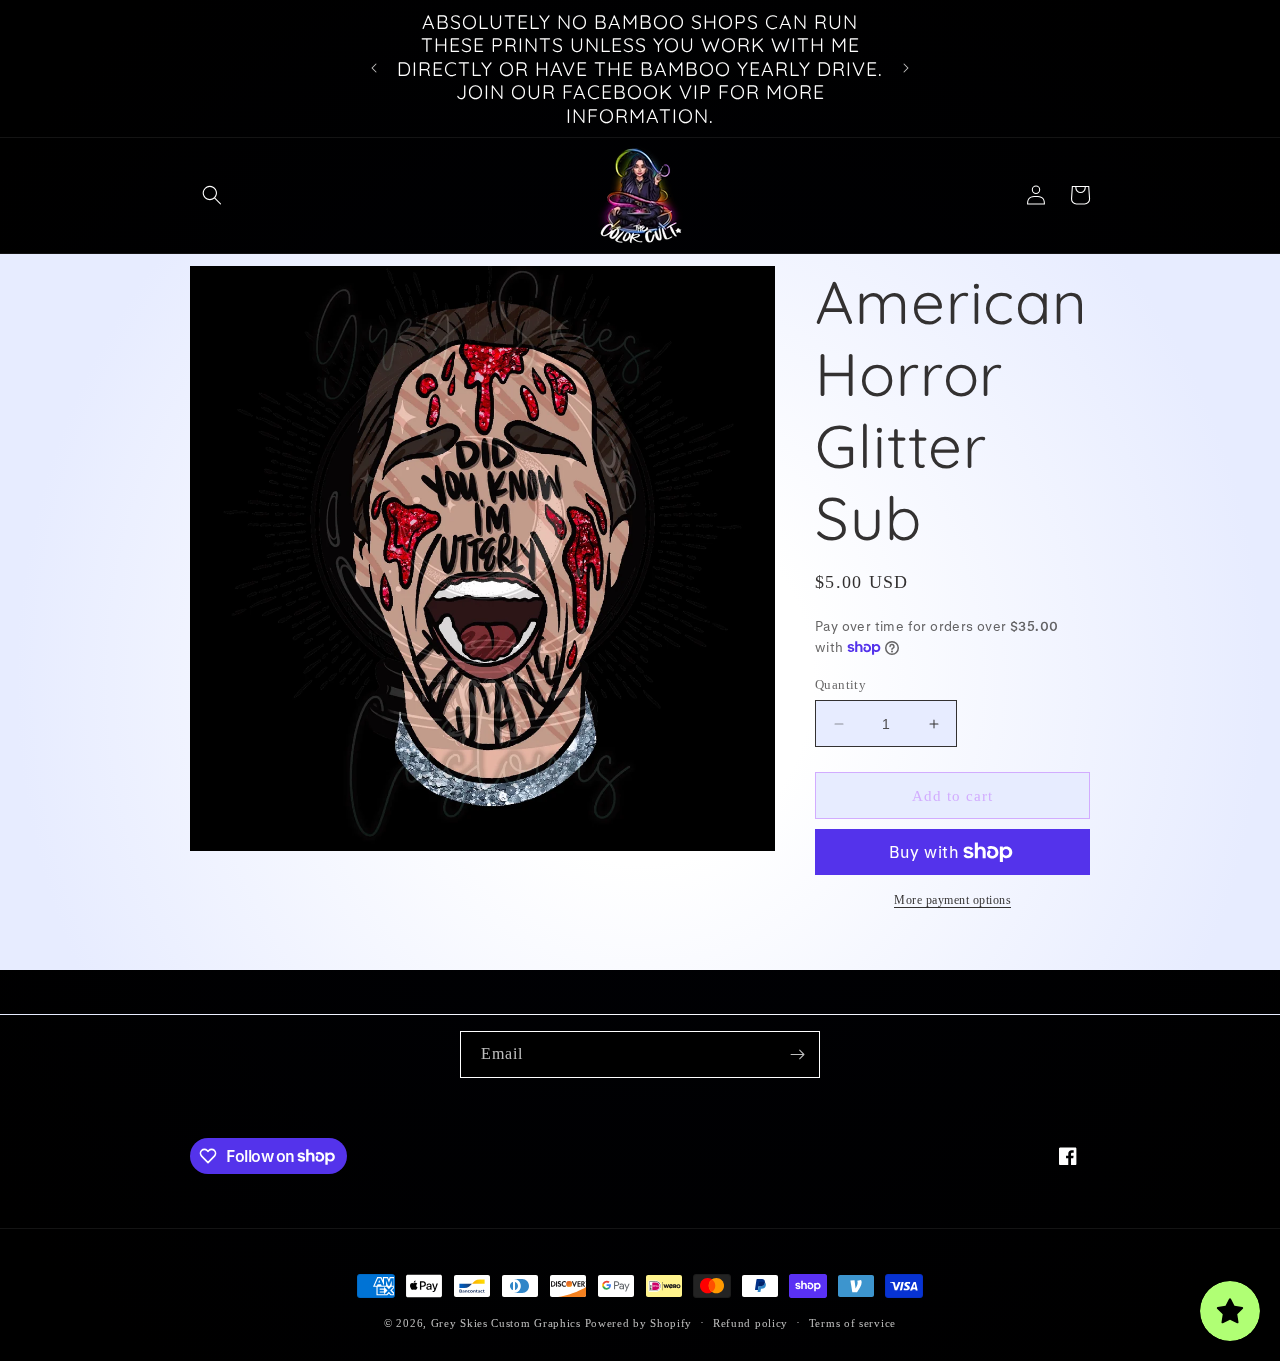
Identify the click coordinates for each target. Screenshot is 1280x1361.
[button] (212, 195)
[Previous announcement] (374, 68)
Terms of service (852, 1322)
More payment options (952, 900)
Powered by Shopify (639, 1323)
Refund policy (750, 1322)
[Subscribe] (797, 1054)
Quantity (840, 684)
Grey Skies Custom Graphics (506, 1323)
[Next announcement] (906, 68)
